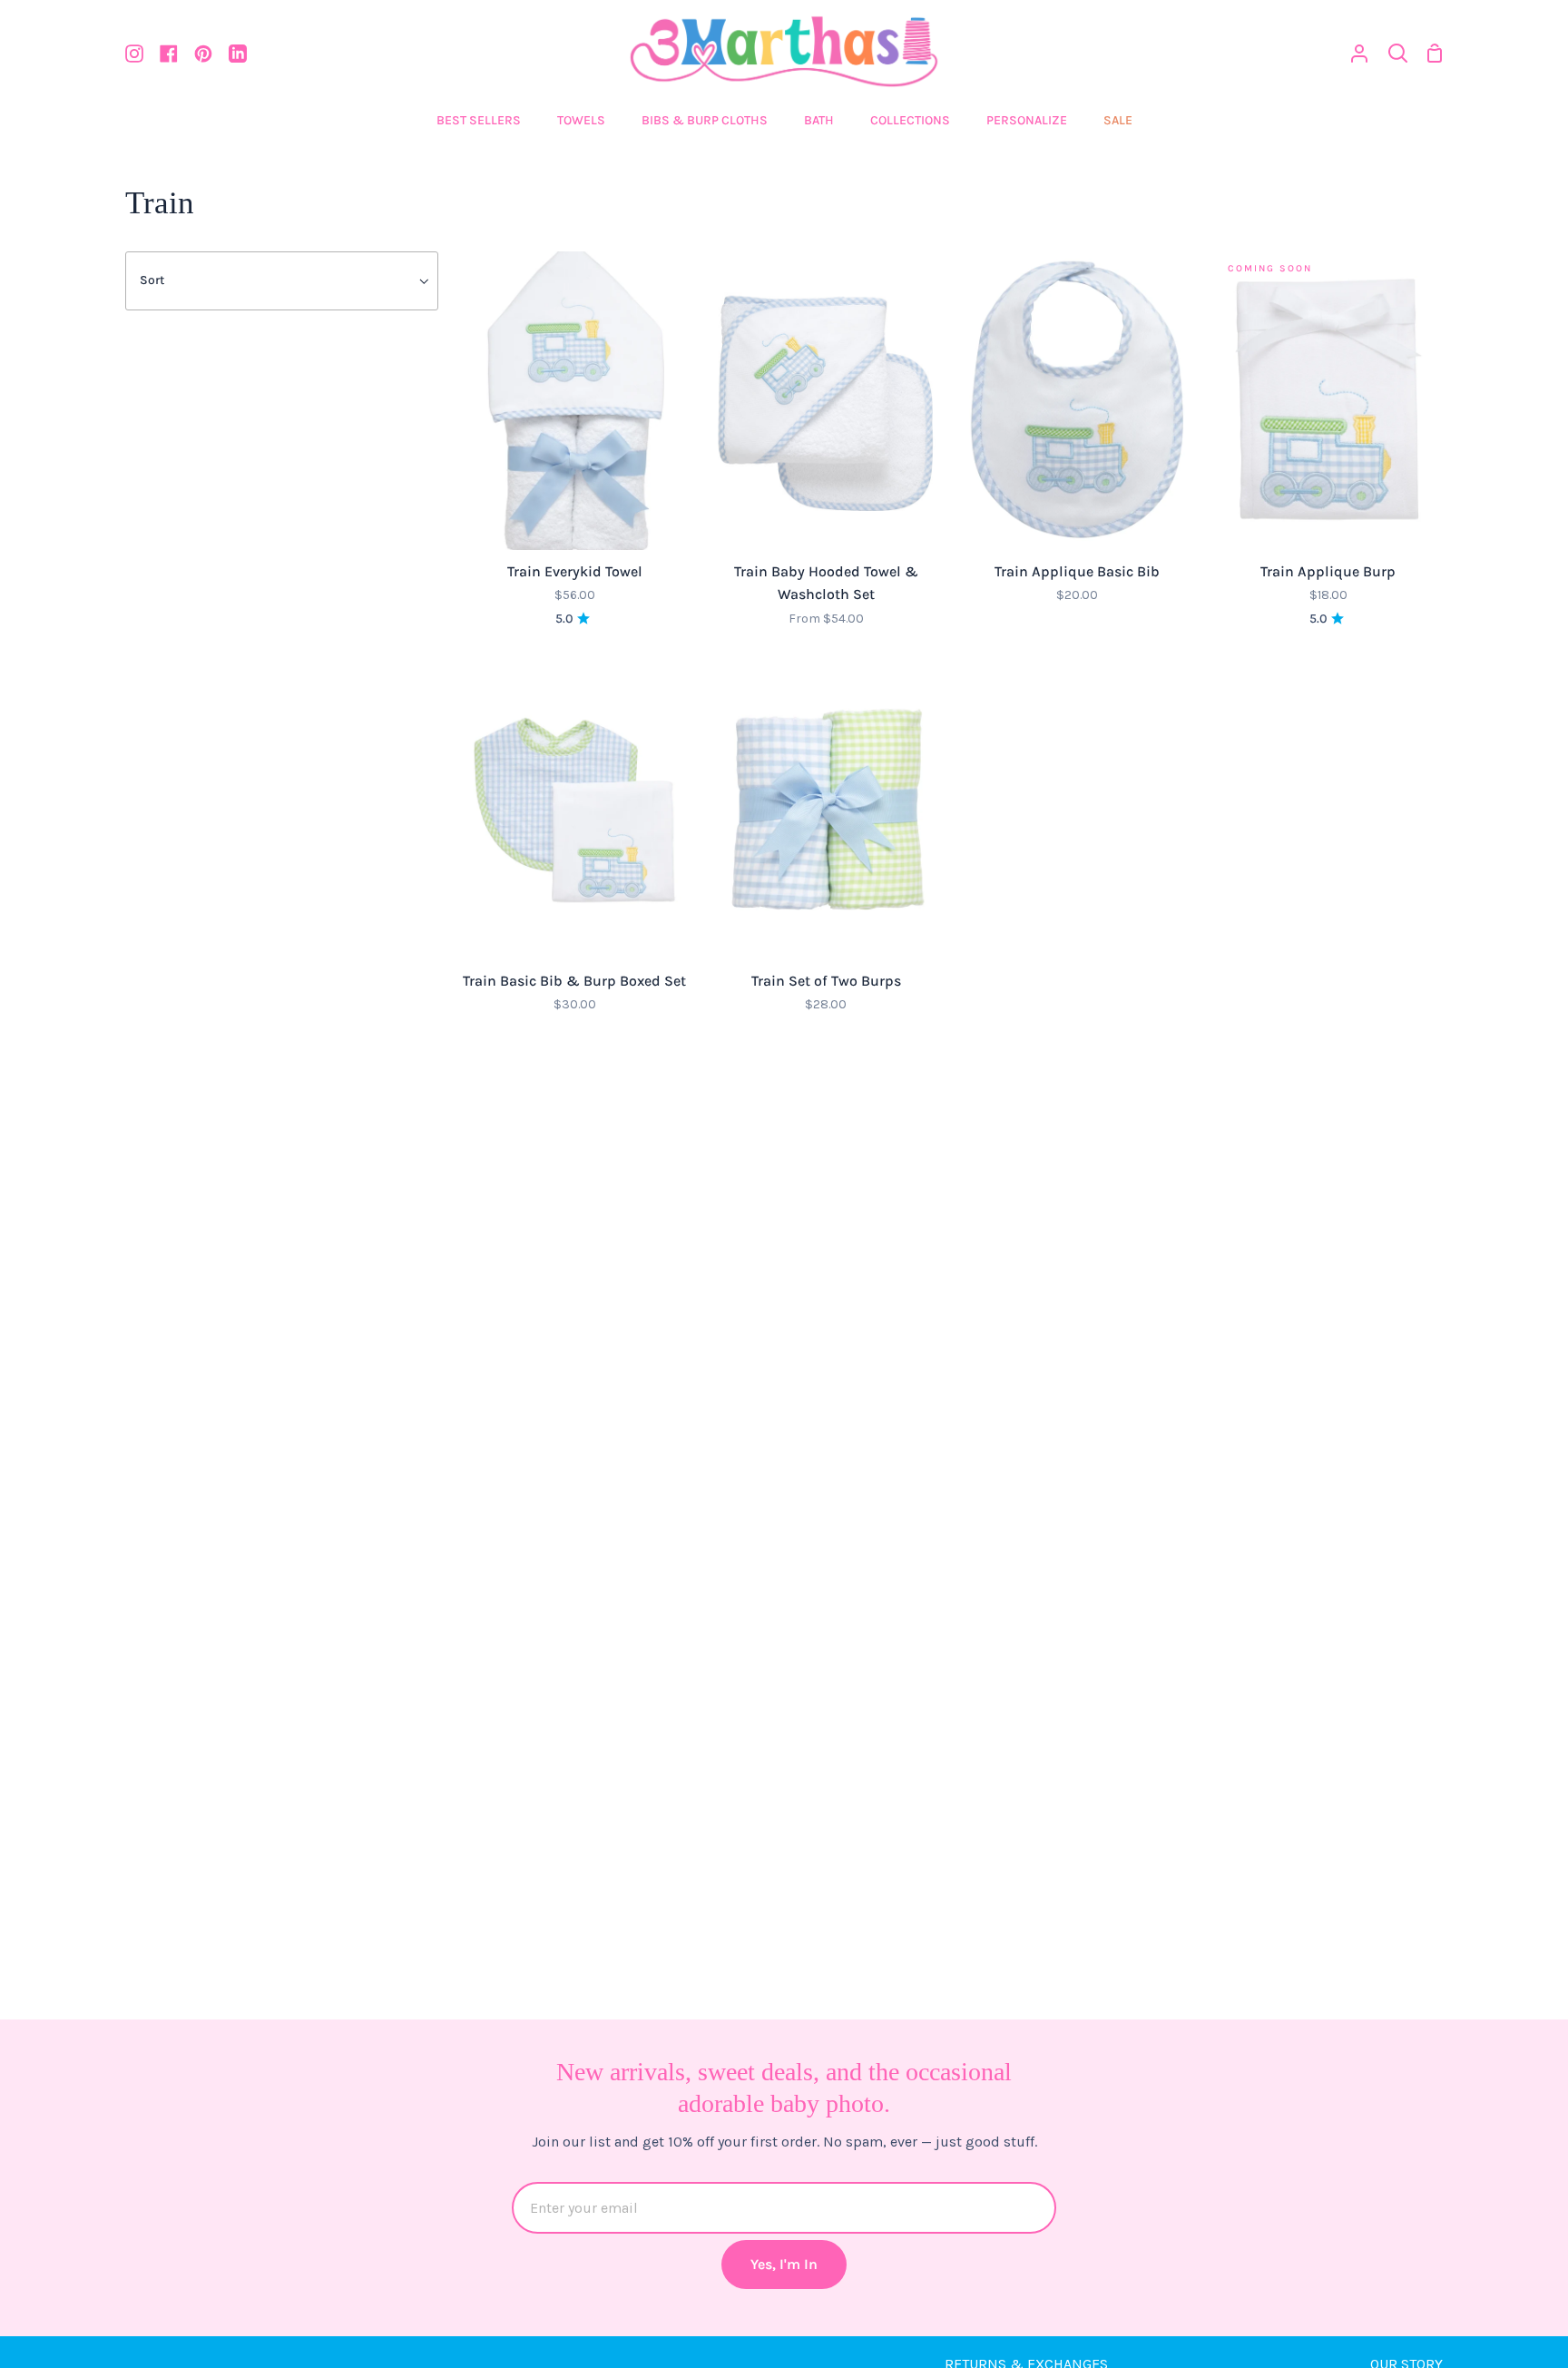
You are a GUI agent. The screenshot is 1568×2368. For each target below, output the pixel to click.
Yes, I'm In (784, 2264)
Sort (152, 280)
